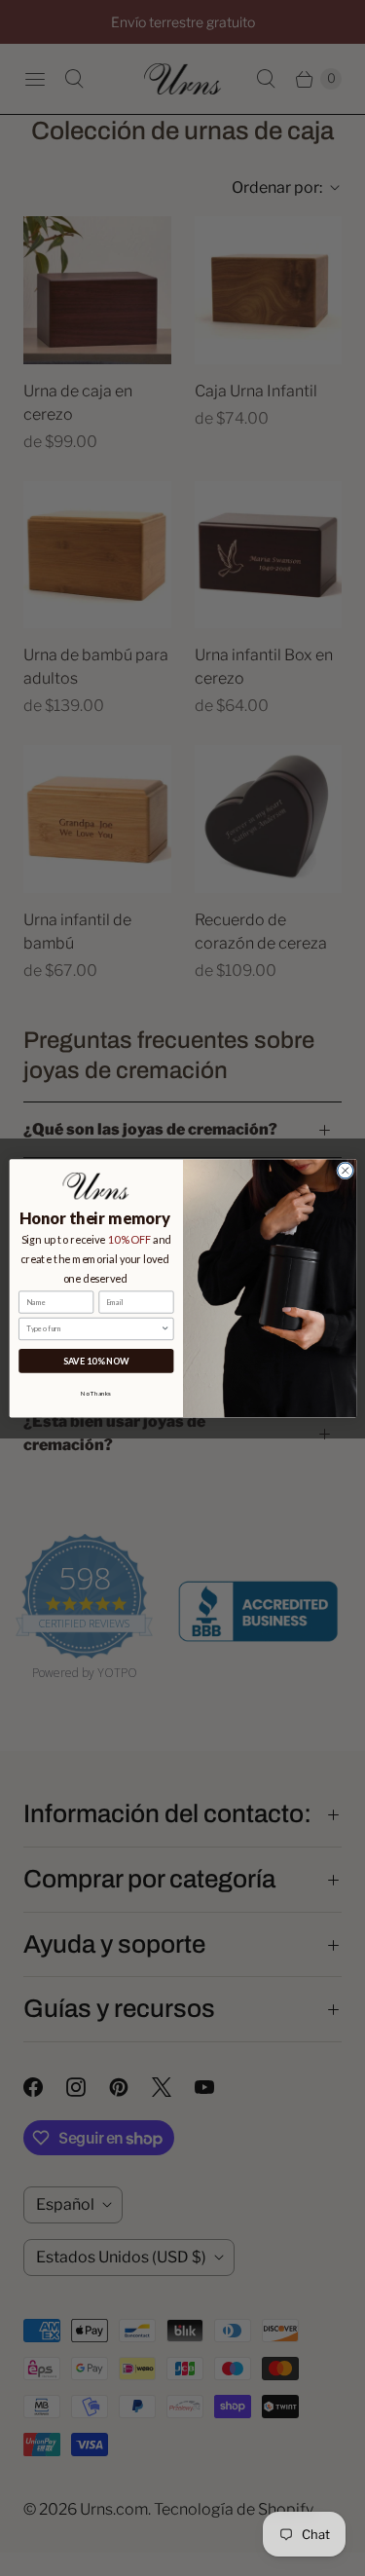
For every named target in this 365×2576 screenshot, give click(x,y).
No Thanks (96, 1393)
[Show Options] (165, 1328)
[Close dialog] (345, 1171)
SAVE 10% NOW (95, 1360)
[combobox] (93, 1328)
